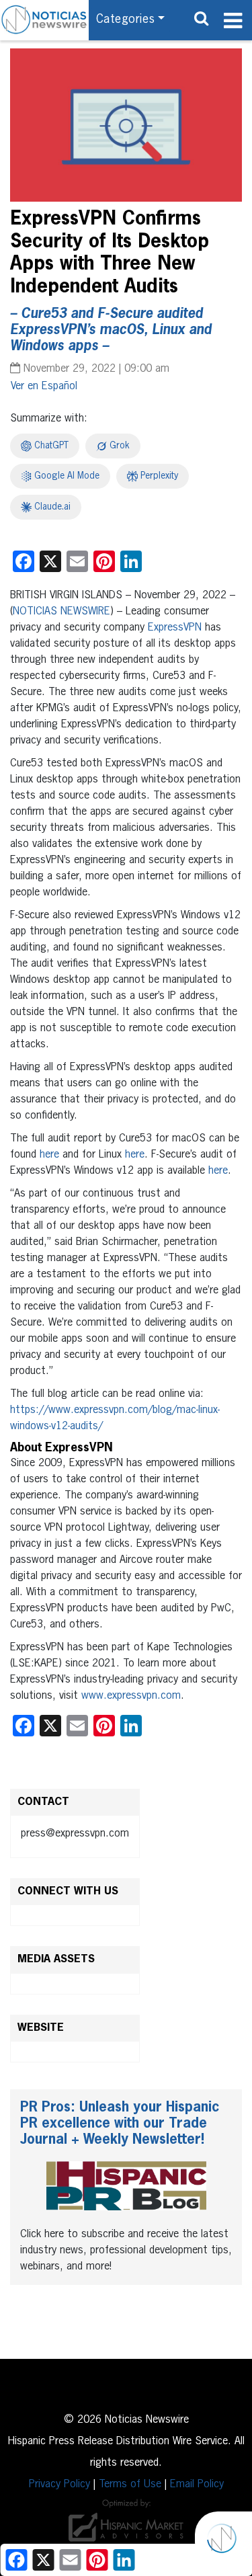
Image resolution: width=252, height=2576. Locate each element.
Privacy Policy (59, 2485)
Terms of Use (130, 2485)
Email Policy (197, 2485)
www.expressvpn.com (131, 1696)
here (49, 1155)
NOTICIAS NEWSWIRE (61, 612)
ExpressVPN (175, 628)
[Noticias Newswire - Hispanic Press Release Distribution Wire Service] (44, 20)
